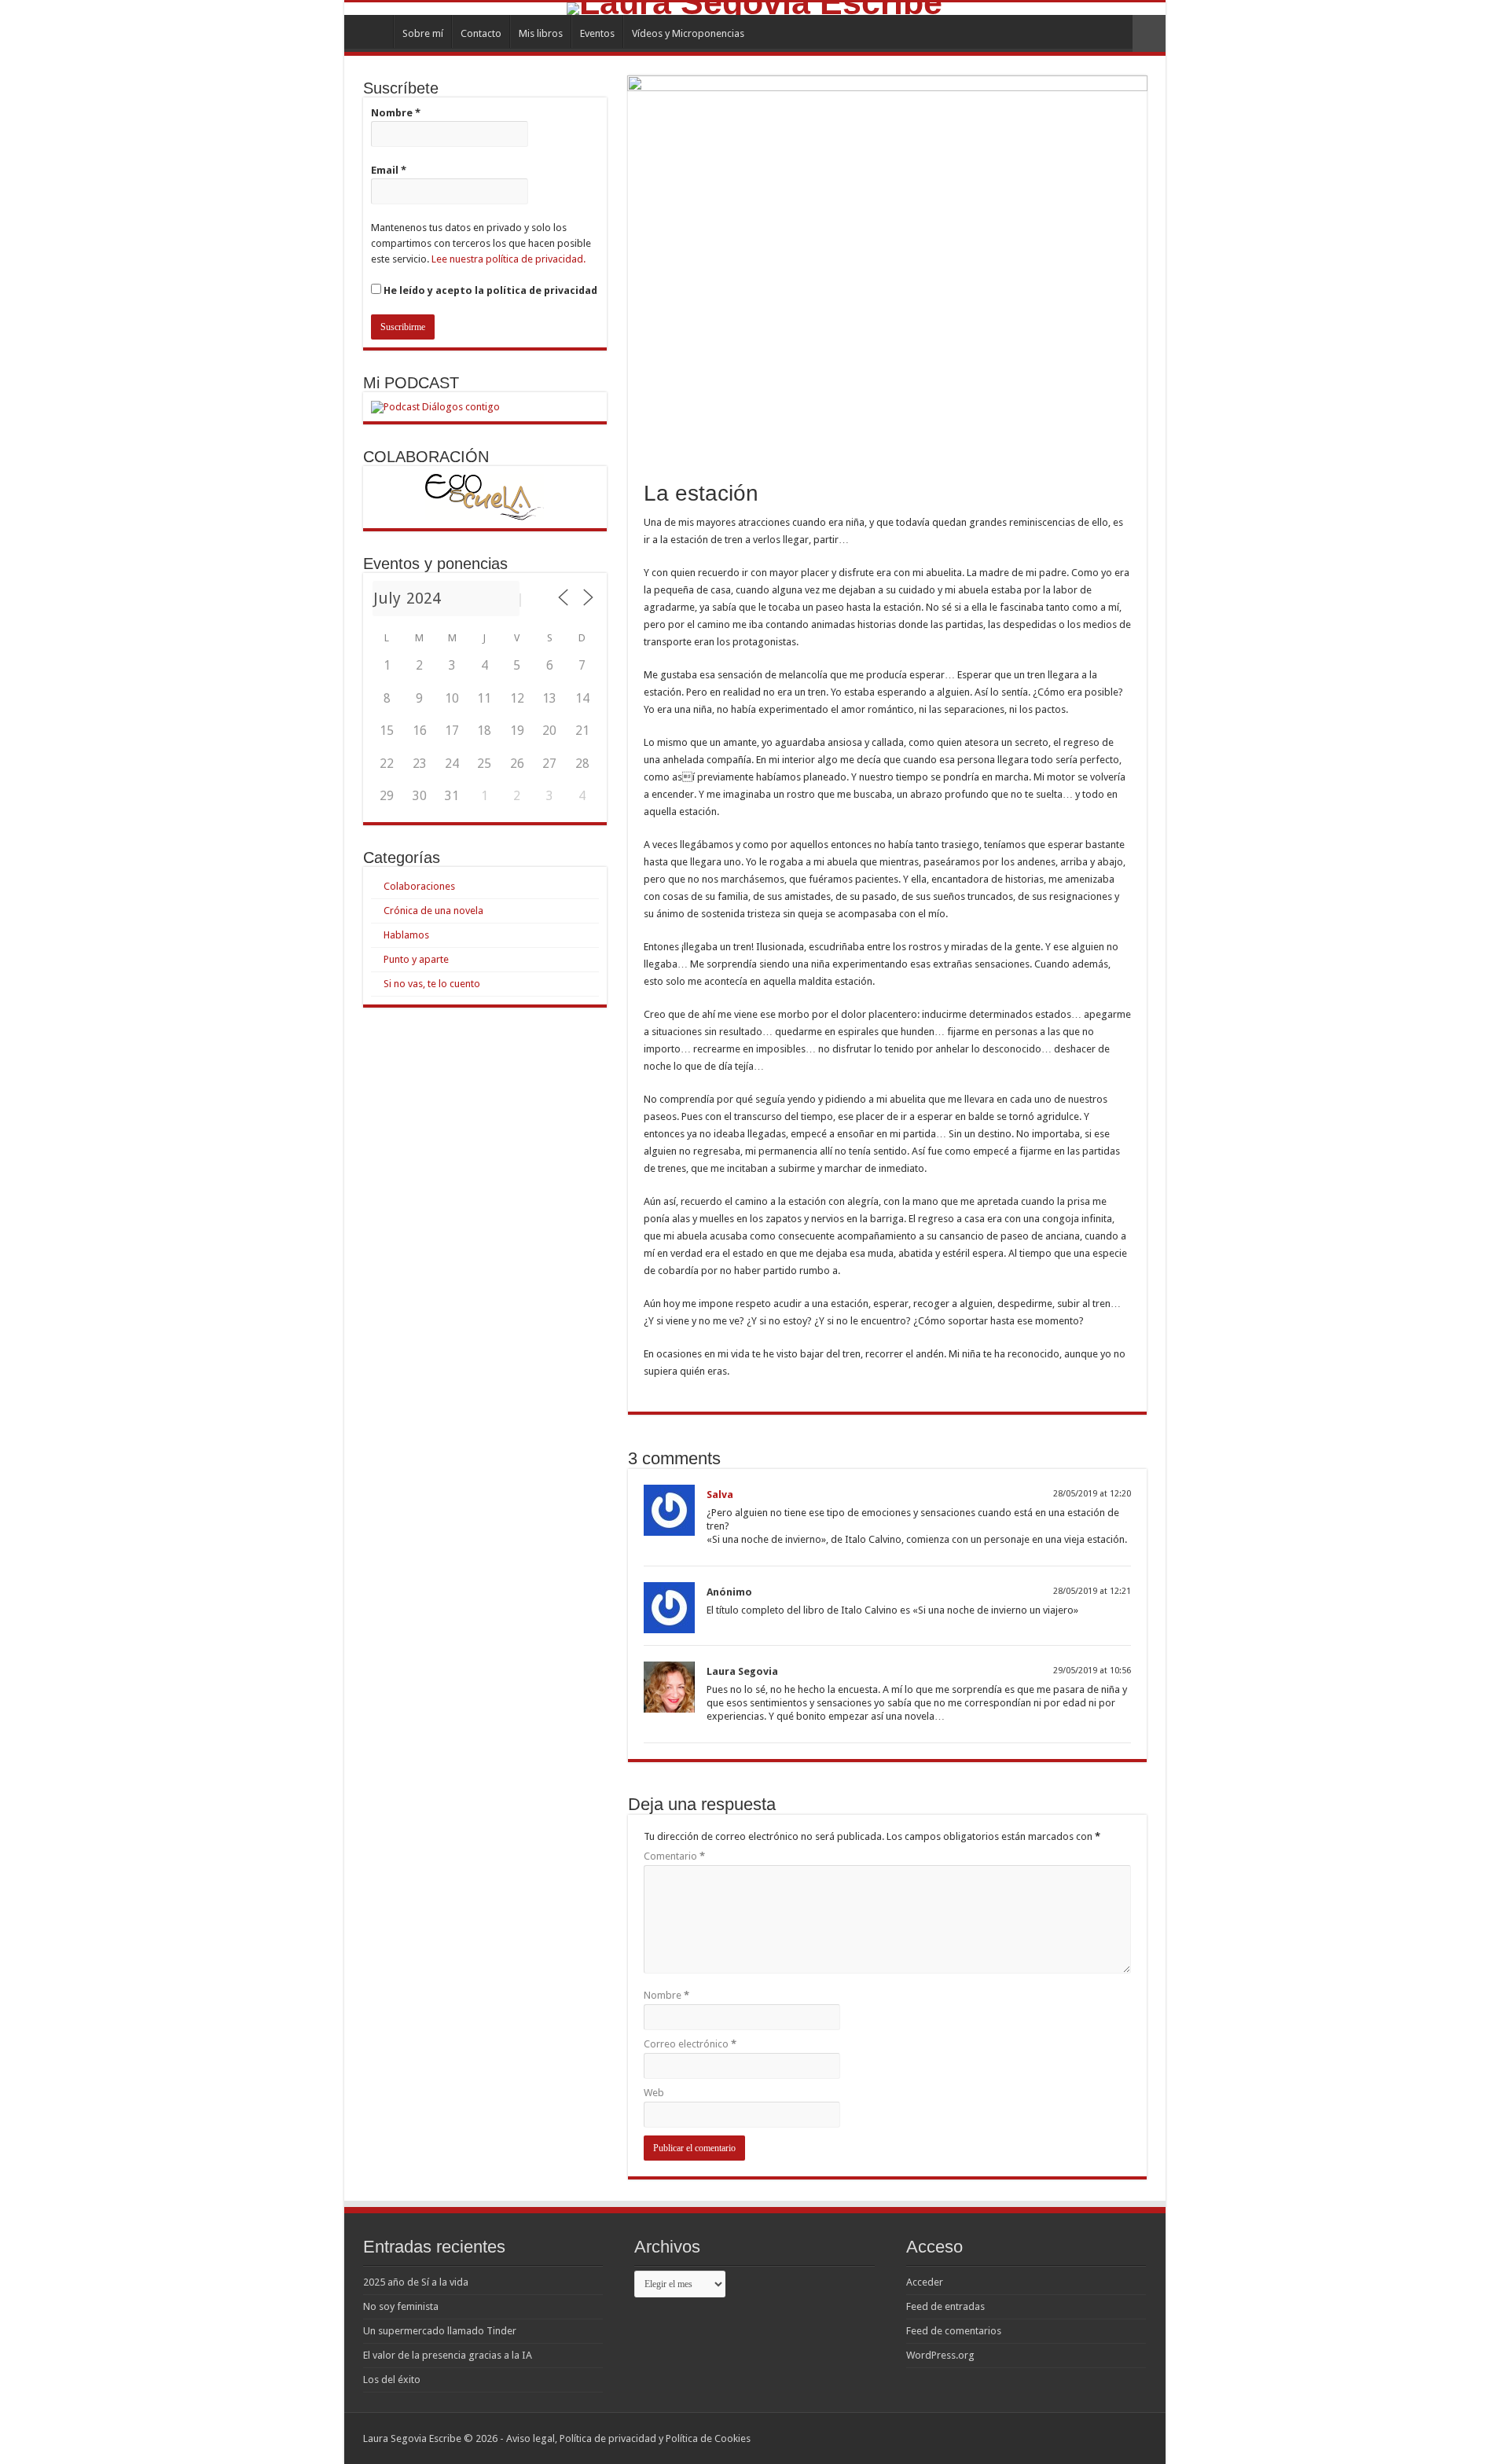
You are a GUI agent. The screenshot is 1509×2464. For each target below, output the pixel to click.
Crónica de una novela (433, 911)
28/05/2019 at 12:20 (1092, 1494)
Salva (720, 1495)
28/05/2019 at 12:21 (1092, 1591)
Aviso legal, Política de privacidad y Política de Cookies (628, 2438)
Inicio (373, 31)
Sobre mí (423, 33)
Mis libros (541, 33)
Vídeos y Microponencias (688, 33)
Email (389, 170)
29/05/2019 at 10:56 (1092, 1671)
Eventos (597, 33)
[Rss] (1083, 2438)
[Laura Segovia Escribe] (755, 9)
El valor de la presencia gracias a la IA (448, 2355)
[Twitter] (1112, 2438)
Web (654, 2093)
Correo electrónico (690, 2044)
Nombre (666, 1995)
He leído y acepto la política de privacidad (489, 290)
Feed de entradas (945, 2306)
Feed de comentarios (954, 2331)
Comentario (674, 1856)
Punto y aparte (416, 959)
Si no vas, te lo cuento (432, 984)
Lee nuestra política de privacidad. (509, 259)
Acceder (925, 2282)
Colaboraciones (419, 886)
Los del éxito (392, 2380)
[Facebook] (1098, 2438)
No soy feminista (401, 2306)
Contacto (481, 33)
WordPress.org (940, 2355)
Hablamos (406, 935)
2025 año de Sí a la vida (416, 2282)
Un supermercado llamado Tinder (440, 2331)
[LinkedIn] (1127, 2438)
